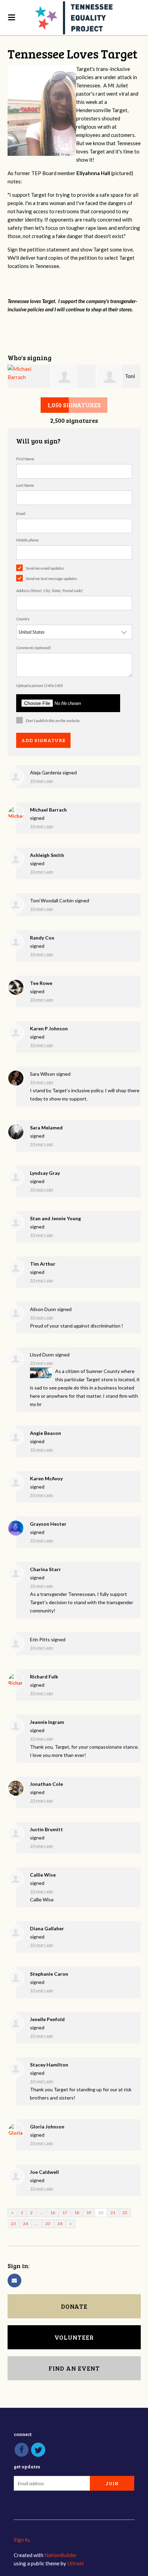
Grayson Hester (48, 1524)
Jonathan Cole (46, 1784)
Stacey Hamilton (49, 2065)
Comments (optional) (33, 648)
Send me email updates (45, 568)
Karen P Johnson (49, 1028)
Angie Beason (45, 1433)
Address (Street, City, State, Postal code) (49, 591)
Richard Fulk (44, 1677)
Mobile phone (28, 540)
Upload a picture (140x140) (39, 685)
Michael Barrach (48, 810)
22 (125, 2213)
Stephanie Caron (49, 1974)
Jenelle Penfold (47, 2019)
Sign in (21, 2540)
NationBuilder (61, 2555)
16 (53, 2213)
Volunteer (74, 2337)
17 (65, 2213)
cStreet (76, 2563)
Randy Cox (42, 938)
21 (113, 2213)
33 (48, 2224)
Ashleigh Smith (47, 855)
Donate (74, 2306)
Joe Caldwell (44, 2172)
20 (101, 2213)
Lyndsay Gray (45, 1173)
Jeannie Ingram (47, 1722)
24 (25, 2224)
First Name (25, 459)
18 (77, 2213)
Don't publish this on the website (53, 721)
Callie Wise (43, 1875)
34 (60, 2224)
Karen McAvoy (46, 1478)
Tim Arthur (43, 1264)
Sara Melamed (46, 1128)
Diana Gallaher (47, 1928)
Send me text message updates (51, 578)
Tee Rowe (41, 983)
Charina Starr (45, 1569)
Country (23, 619)
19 (89, 2213)
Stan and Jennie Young (55, 1218)
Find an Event (74, 2368)
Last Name (25, 485)
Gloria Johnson (47, 2127)
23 (13, 2224)
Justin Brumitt (46, 1829)
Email (21, 513)
